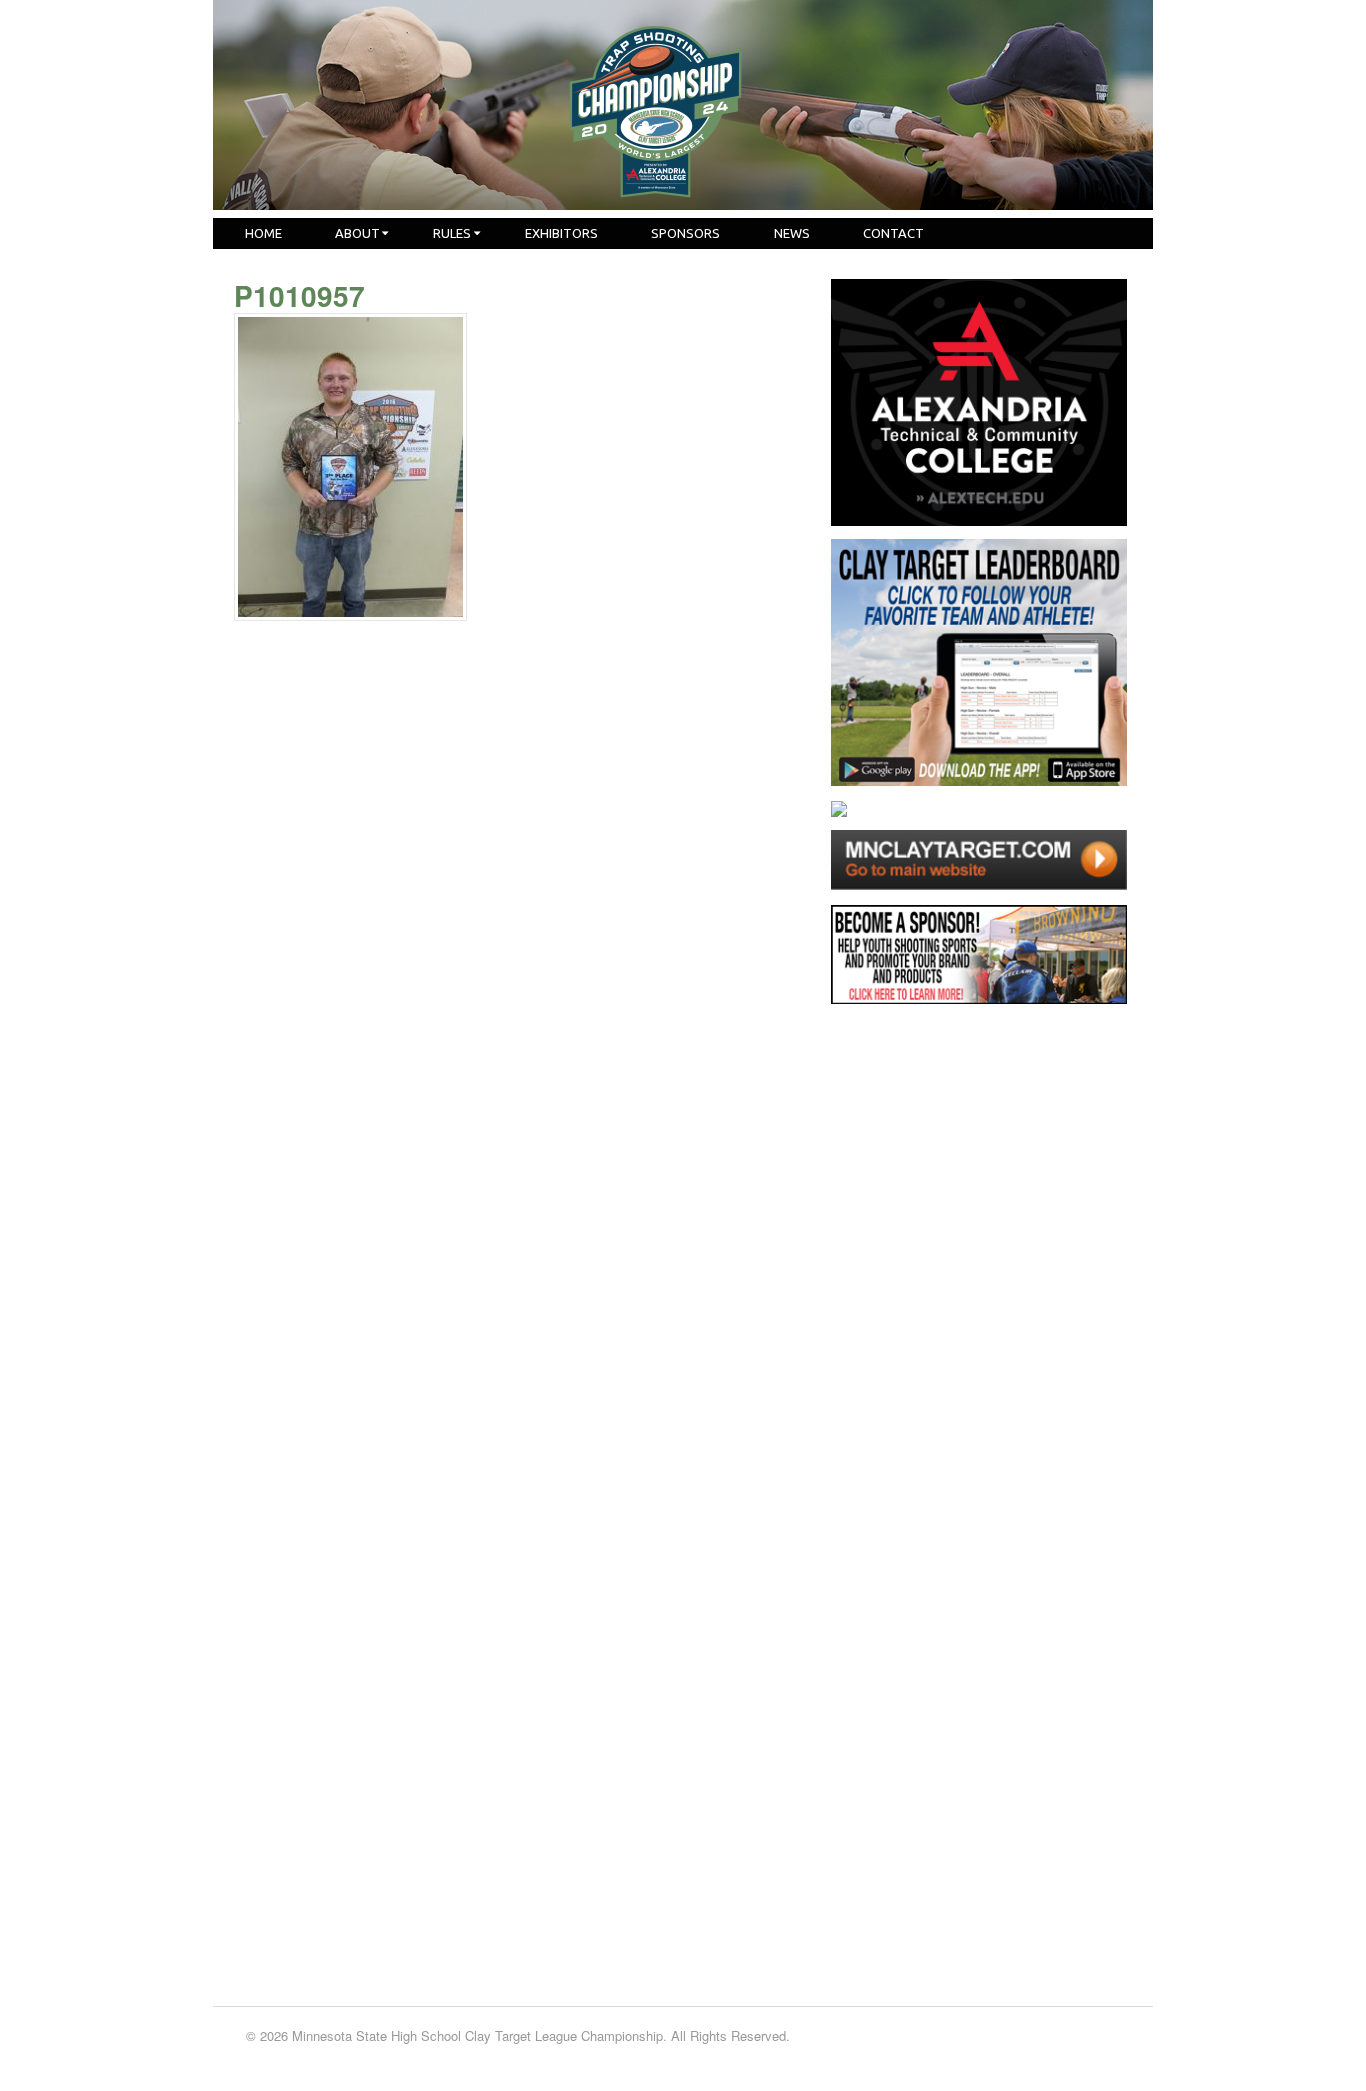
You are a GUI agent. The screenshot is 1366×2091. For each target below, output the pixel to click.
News (792, 233)
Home (263, 233)
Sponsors (685, 233)
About (357, 233)
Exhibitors (561, 233)
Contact (893, 233)
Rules (452, 233)
